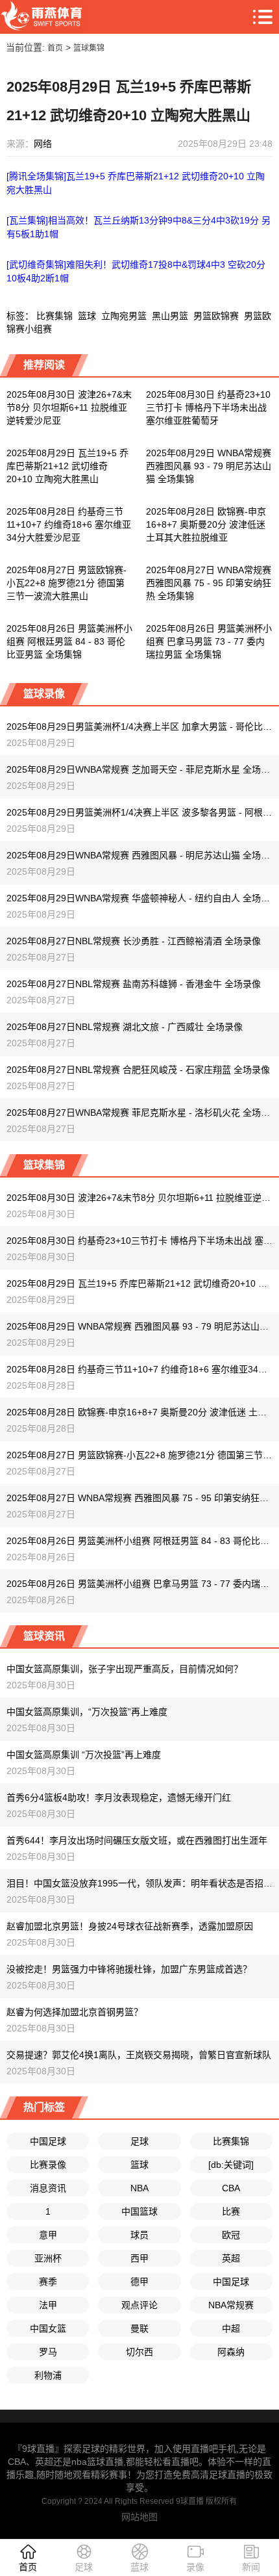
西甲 (139, 2258)
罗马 (48, 2352)
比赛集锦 (55, 316)
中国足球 (48, 2141)
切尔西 (139, 2352)
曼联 (139, 2328)
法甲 (48, 2305)
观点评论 (139, 2305)
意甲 (48, 2235)
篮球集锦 (89, 48)
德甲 (139, 2282)
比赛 (231, 2211)
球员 (139, 2235)
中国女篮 (48, 2328)
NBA (139, 2188)
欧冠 (231, 2235)
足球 (139, 2141)
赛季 (48, 2282)
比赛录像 (48, 2165)
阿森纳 (231, 2352)
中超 (231, 2328)
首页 (55, 48)
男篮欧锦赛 (216, 316)
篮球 (87, 316)
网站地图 (139, 2517)
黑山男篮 (170, 316)
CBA (231, 2188)
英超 (231, 2258)
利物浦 (48, 2375)
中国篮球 (139, 2211)
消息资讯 (48, 2188)
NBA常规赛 (231, 2305)
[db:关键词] (231, 2165)
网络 (43, 144)
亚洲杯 (48, 2258)
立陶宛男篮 (124, 316)
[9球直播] (42, 17)
